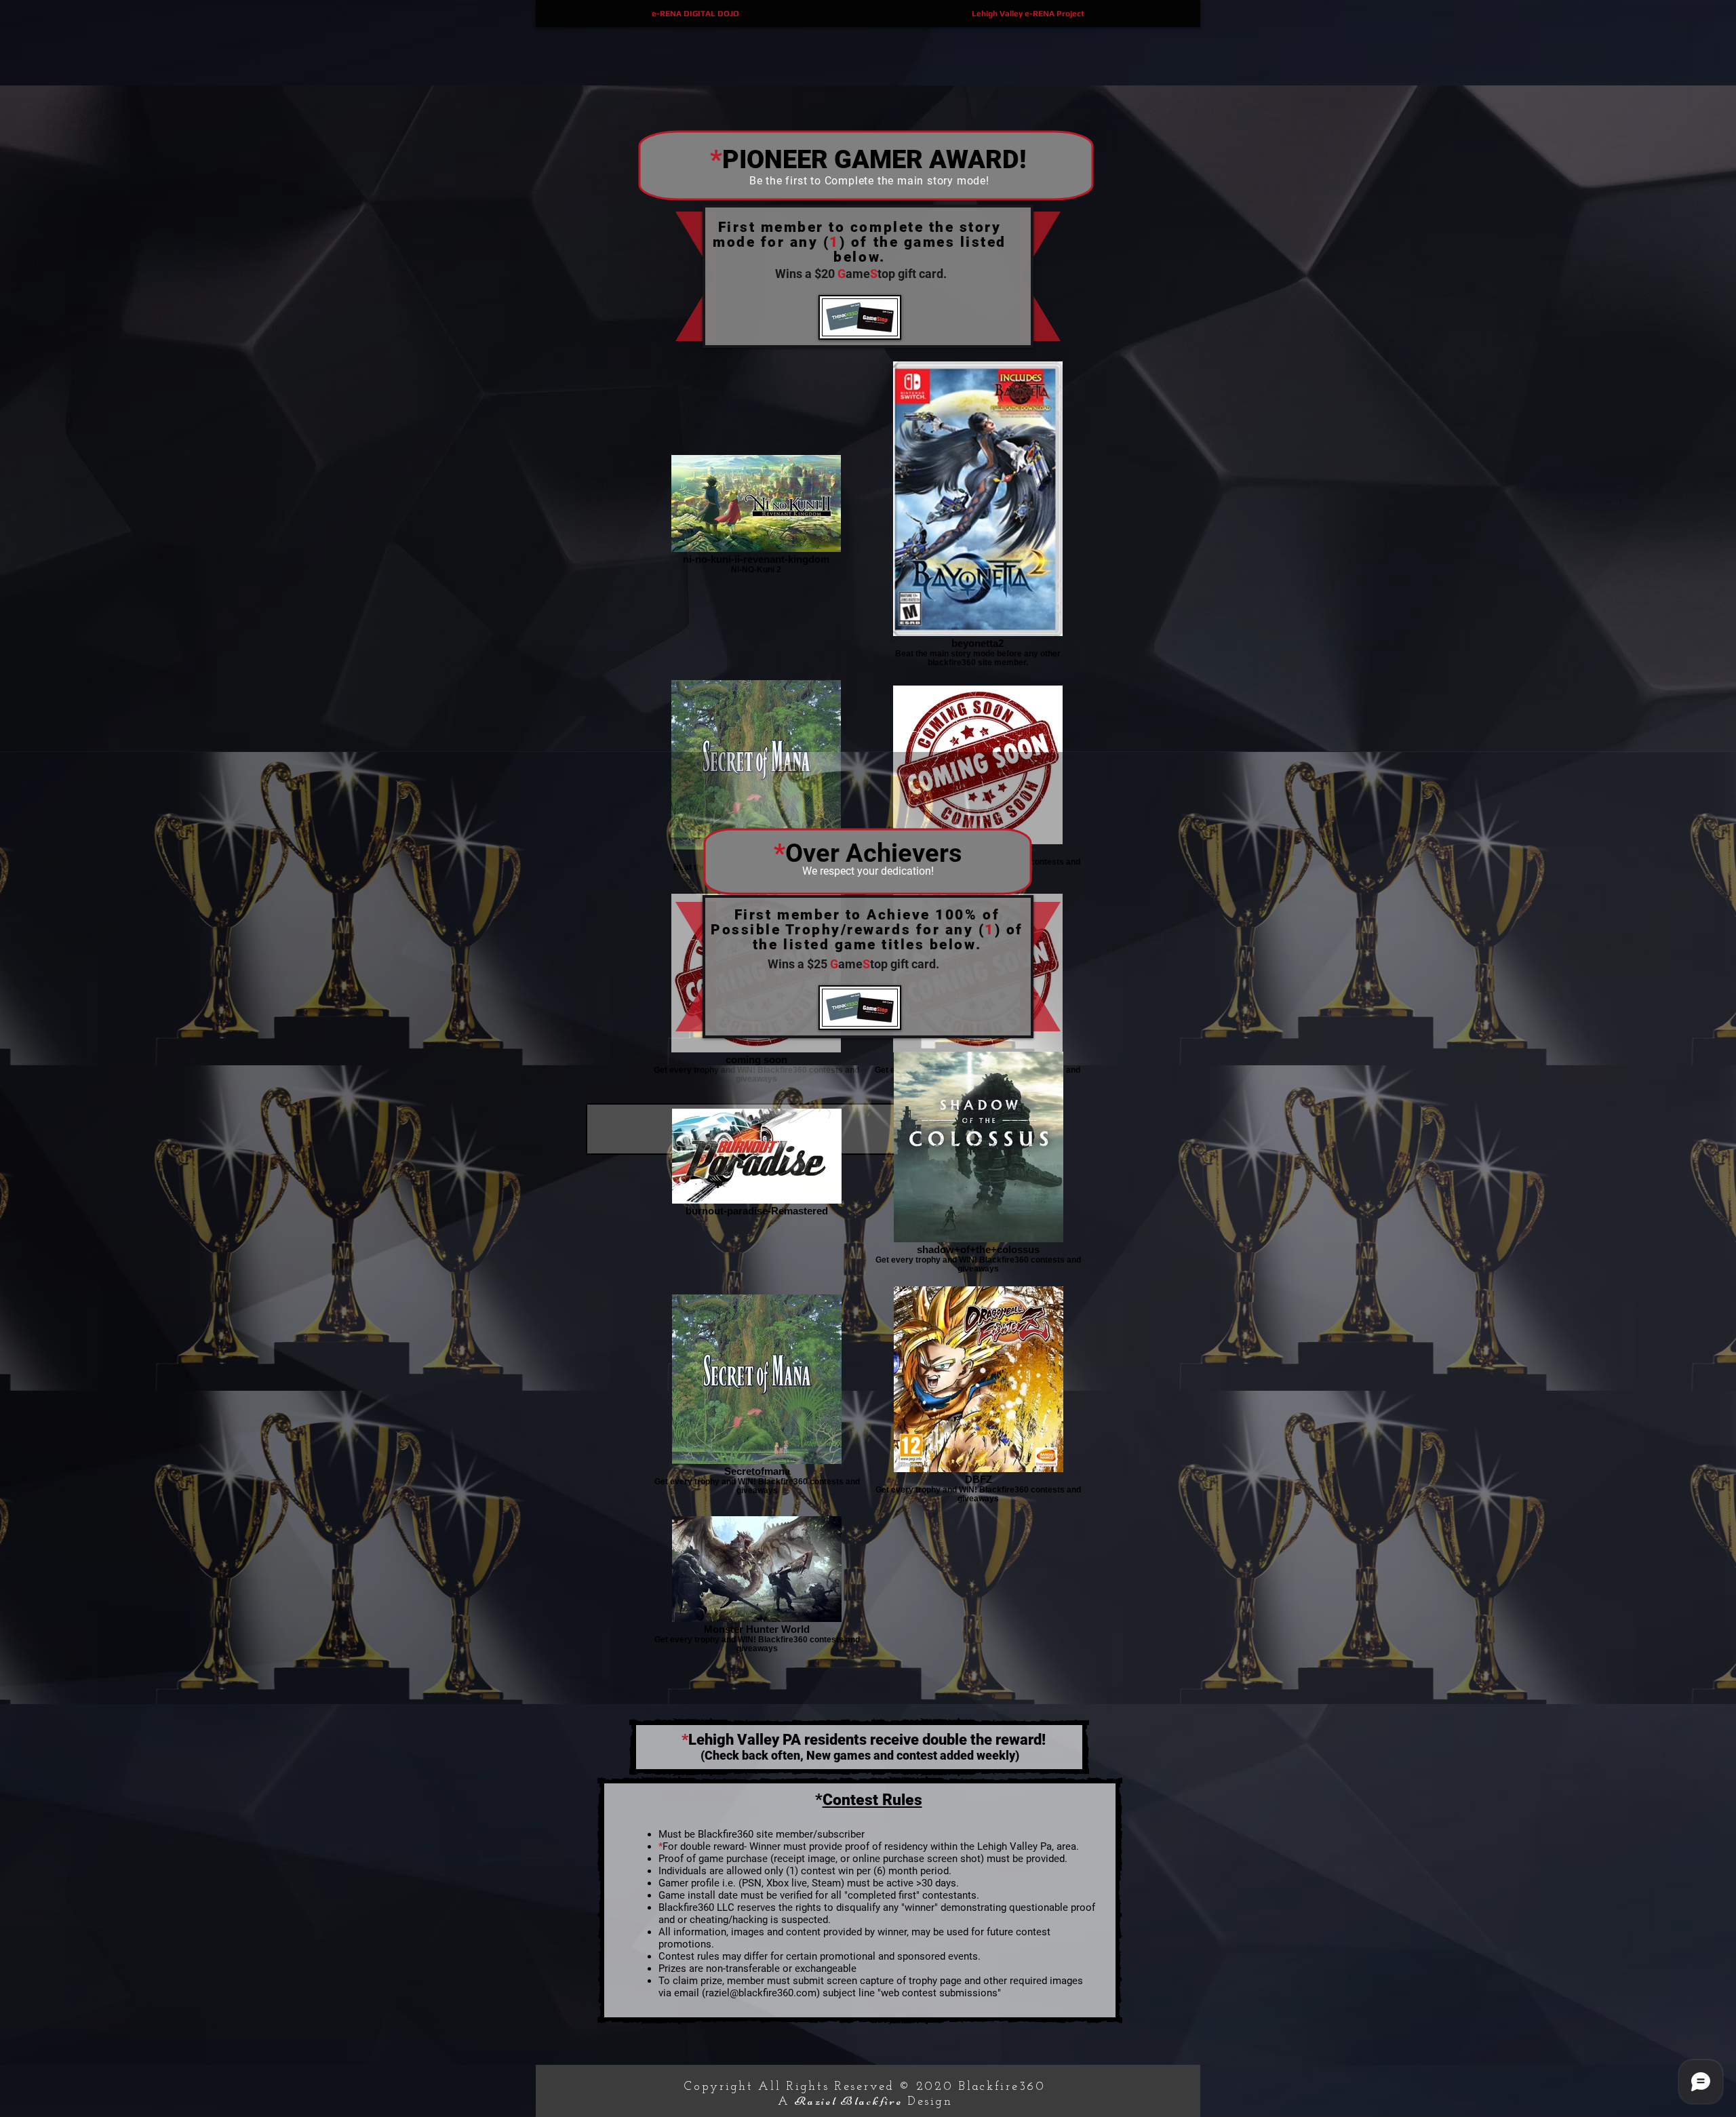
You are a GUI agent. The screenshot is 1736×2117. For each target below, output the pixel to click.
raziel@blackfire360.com (761, 1993)
